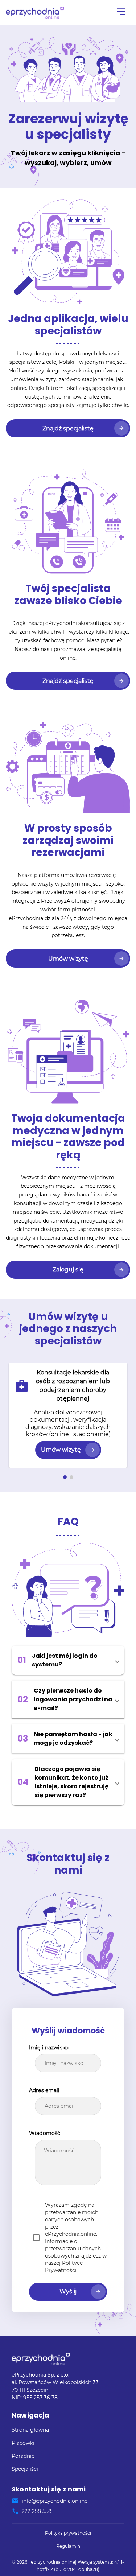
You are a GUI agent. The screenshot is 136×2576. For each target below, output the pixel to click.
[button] (68, 1660)
